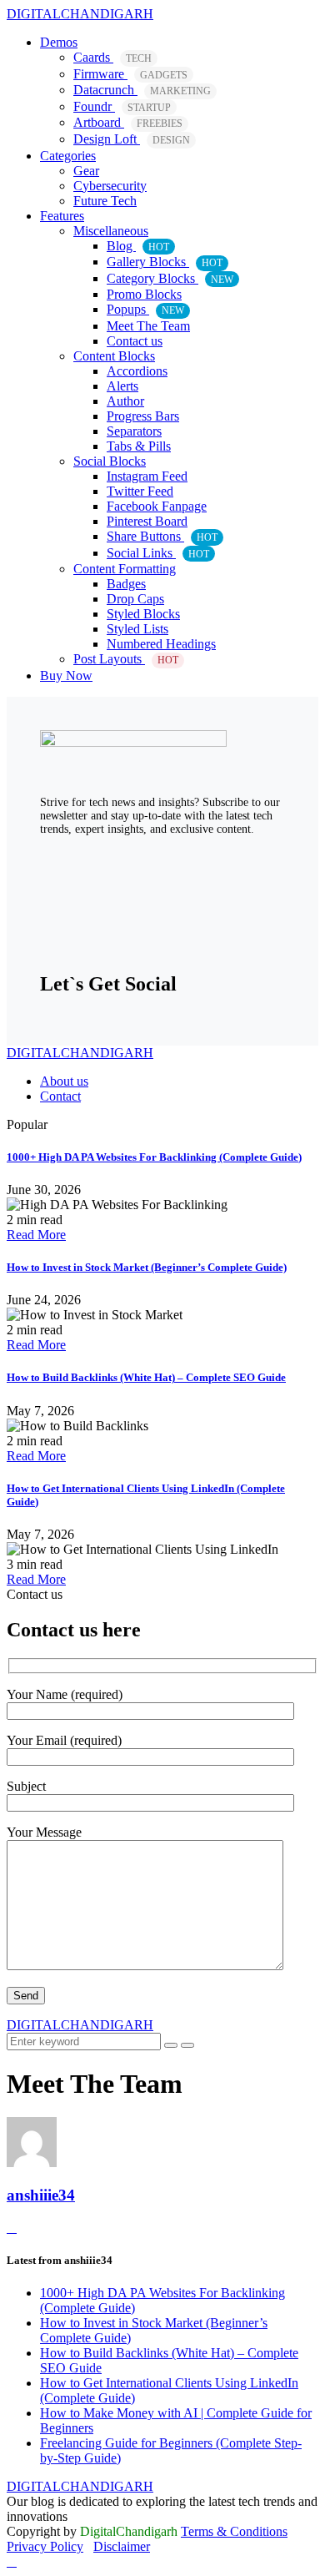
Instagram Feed (147, 476)
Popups (145, 309)
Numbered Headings (161, 644)
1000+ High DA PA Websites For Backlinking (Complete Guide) (154, 1157)
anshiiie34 (41, 2195)
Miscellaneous (111, 231)
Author (125, 401)
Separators (134, 431)
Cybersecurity (110, 186)
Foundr (122, 106)
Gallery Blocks (165, 262)
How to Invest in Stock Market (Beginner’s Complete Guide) (147, 1267)
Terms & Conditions (234, 2531)
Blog (138, 246)
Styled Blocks (143, 614)
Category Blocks (170, 278)
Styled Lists (137, 629)
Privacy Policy (45, 2546)
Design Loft (132, 139)
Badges (126, 584)
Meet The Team (148, 326)
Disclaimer (122, 2546)
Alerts (122, 386)
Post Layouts (126, 659)
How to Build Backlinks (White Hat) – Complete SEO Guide (146, 1377)
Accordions (137, 371)
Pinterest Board (147, 521)
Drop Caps (135, 599)
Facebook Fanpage (157, 506)
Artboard (128, 122)
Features (62, 216)
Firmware (130, 74)
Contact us (135, 341)
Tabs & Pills (139, 446)
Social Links (158, 553)
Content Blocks (114, 356)
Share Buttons (162, 536)
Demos (59, 42)
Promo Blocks (144, 294)
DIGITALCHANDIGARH (80, 14)
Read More (36, 1235)
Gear (86, 171)
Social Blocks (110, 461)
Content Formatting (125, 569)
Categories (68, 156)
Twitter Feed (140, 491)
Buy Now (66, 676)
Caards (112, 57)
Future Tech (105, 201)
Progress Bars (143, 416)
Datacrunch (142, 90)
